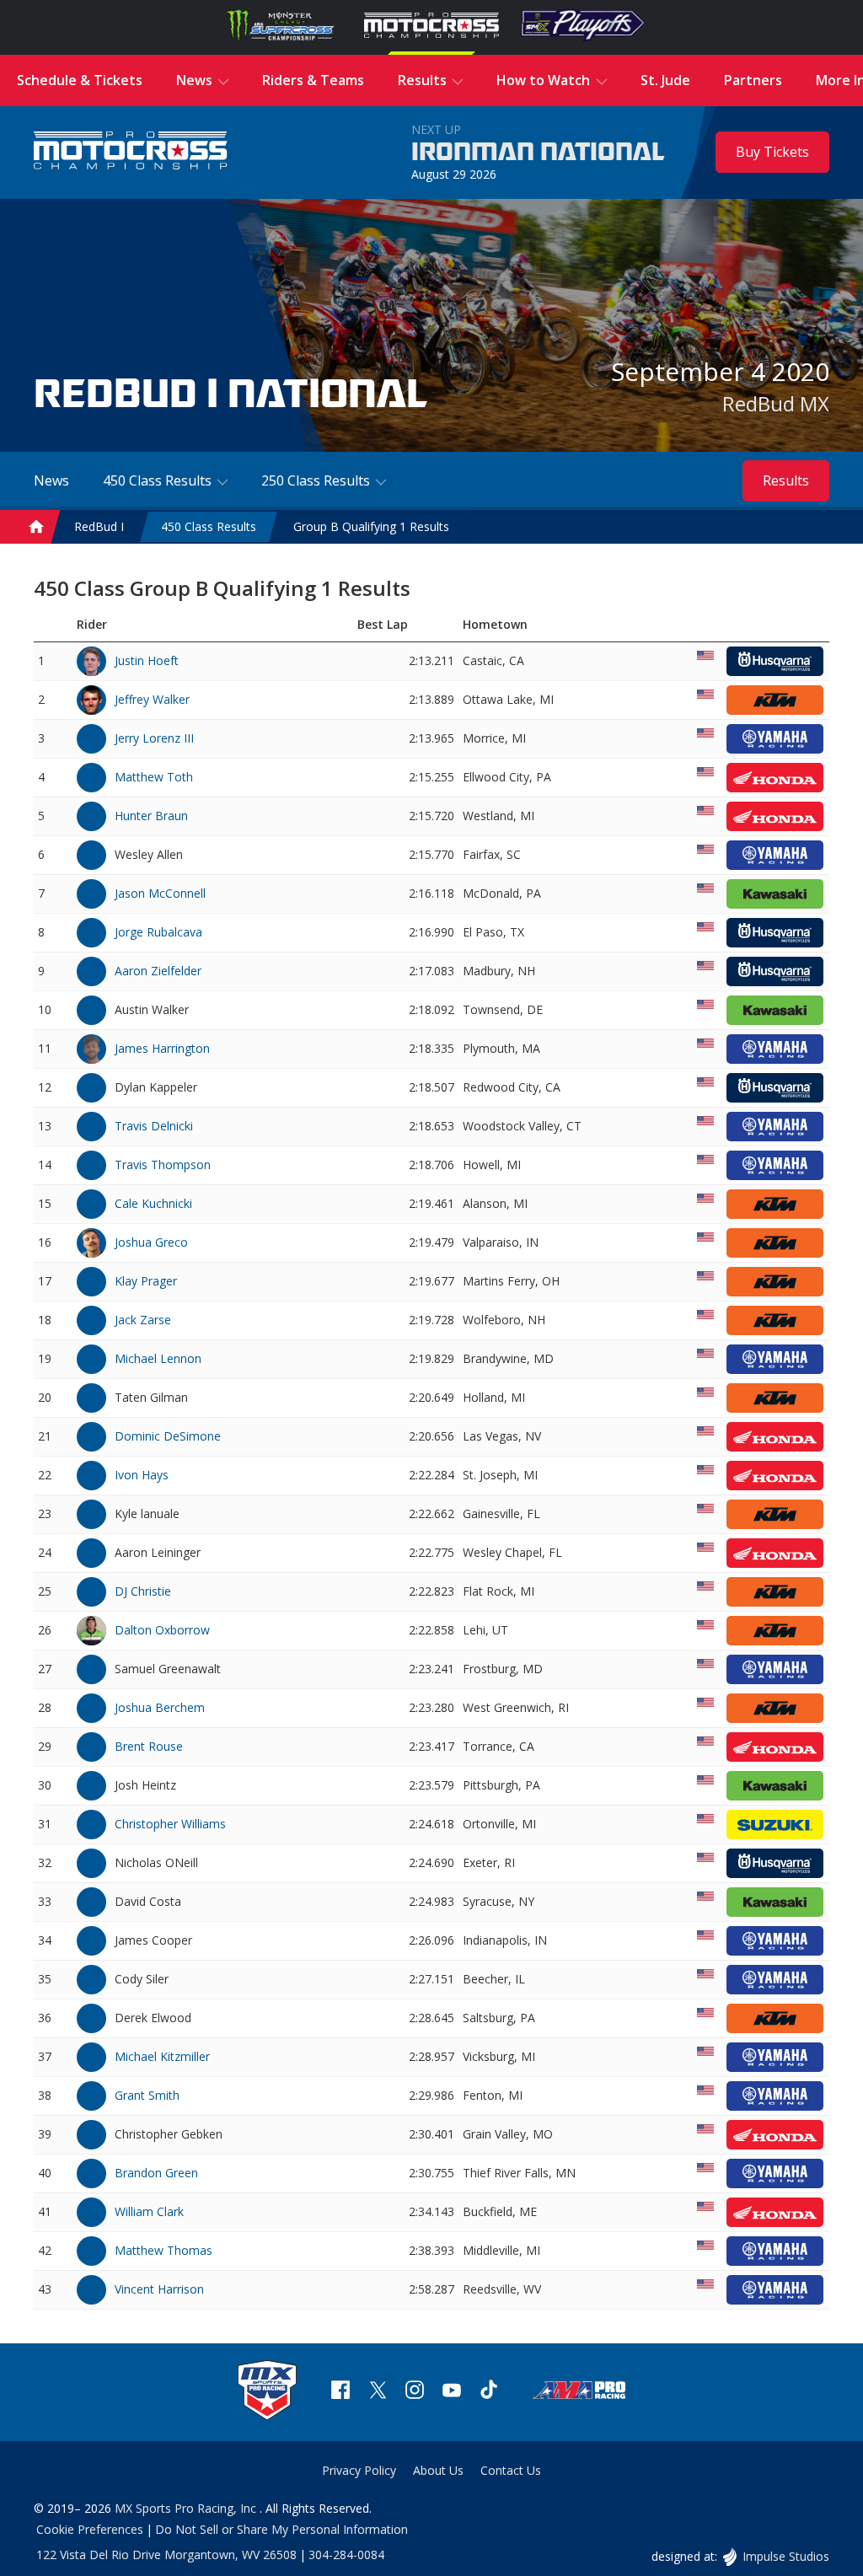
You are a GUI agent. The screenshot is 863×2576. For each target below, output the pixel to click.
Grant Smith (147, 2095)
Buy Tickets (772, 152)
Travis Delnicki (154, 1126)
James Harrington (162, 1048)
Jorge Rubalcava (158, 932)
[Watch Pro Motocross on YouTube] (452, 2392)
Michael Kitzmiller (162, 2056)
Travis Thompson (163, 1165)
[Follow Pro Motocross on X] (378, 2392)
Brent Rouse (149, 1746)
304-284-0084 (346, 2555)
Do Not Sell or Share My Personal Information (281, 2529)
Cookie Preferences (90, 2529)
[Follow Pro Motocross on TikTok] (489, 2392)
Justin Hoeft (147, 660)
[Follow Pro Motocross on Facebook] (340, 2392)
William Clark (149, 2211)
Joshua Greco (151, 1242)
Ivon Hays (142, 1475)
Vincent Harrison (159, 2289)
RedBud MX (776, 403)
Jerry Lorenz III (154, 738)
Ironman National (538, 153)
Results (786, 480)
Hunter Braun (151, 816)
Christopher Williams (170, 1824)
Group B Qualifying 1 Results (371, 526)
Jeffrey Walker (152, 699)
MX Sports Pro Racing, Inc (187, 2508)
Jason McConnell (160, 893)
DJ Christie (143, 1591)
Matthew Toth (154, 777)
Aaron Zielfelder (158, 971)
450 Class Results (209, 526)
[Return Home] (131, 152)
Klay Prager (146, 1281)
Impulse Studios (785, 2556)
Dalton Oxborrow (162, 1630)
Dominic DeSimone (168, 1436)
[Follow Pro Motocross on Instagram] (415, 2392)
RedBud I (99, 526)
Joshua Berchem (160, 1707)
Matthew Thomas (163, 2250)
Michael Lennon (158, 1358)
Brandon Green (156, 2173)
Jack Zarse (143, 1320)
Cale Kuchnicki (153, 1203)
